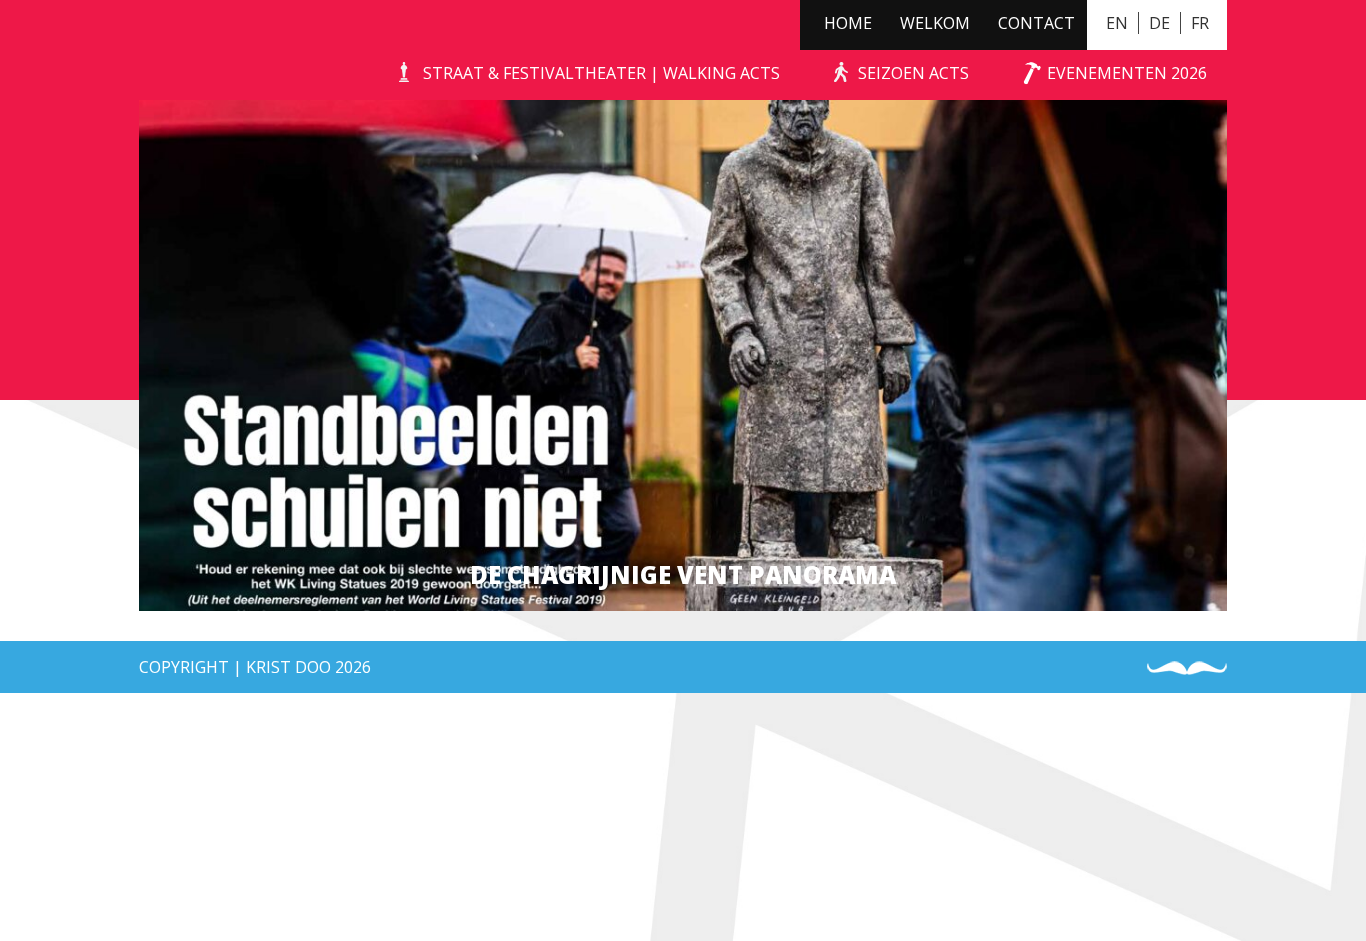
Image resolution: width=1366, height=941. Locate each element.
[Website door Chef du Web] (1187, 668)
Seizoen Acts (913, 73)
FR (1200, 23)
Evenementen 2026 (1127, 73)
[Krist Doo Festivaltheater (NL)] (170, 50)
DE (1159, 23)
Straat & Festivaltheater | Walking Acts (601, 73)
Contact (1036, 23)
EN (1117, 23)
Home (848, 23)
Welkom (935, 23)
